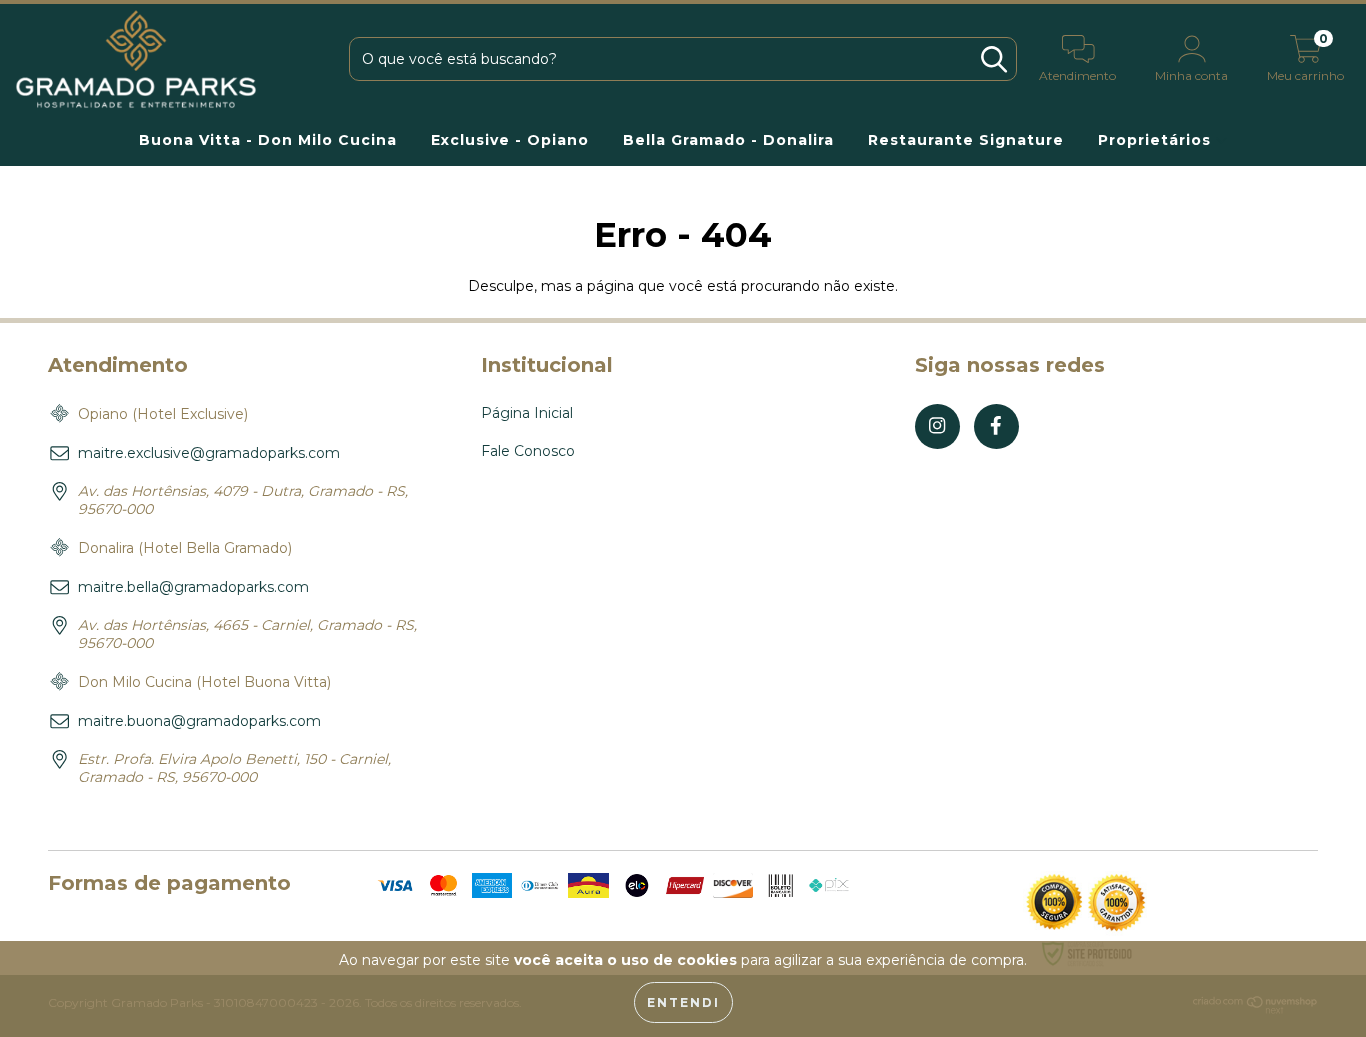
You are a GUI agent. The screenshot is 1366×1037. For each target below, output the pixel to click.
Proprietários (1157, 140)
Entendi (683, 1002)
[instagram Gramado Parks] (937, 426)
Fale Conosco (528, 451)
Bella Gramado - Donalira (728, 140)
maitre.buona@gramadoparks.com (199, 721)
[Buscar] (994, 59)
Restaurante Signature (966, 140)
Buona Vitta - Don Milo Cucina (268, 140)
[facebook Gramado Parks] (996, 426)
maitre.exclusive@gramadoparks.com (209, 453)
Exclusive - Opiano (510, 140)
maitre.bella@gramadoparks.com (193, 587)
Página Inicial (527, 413)
